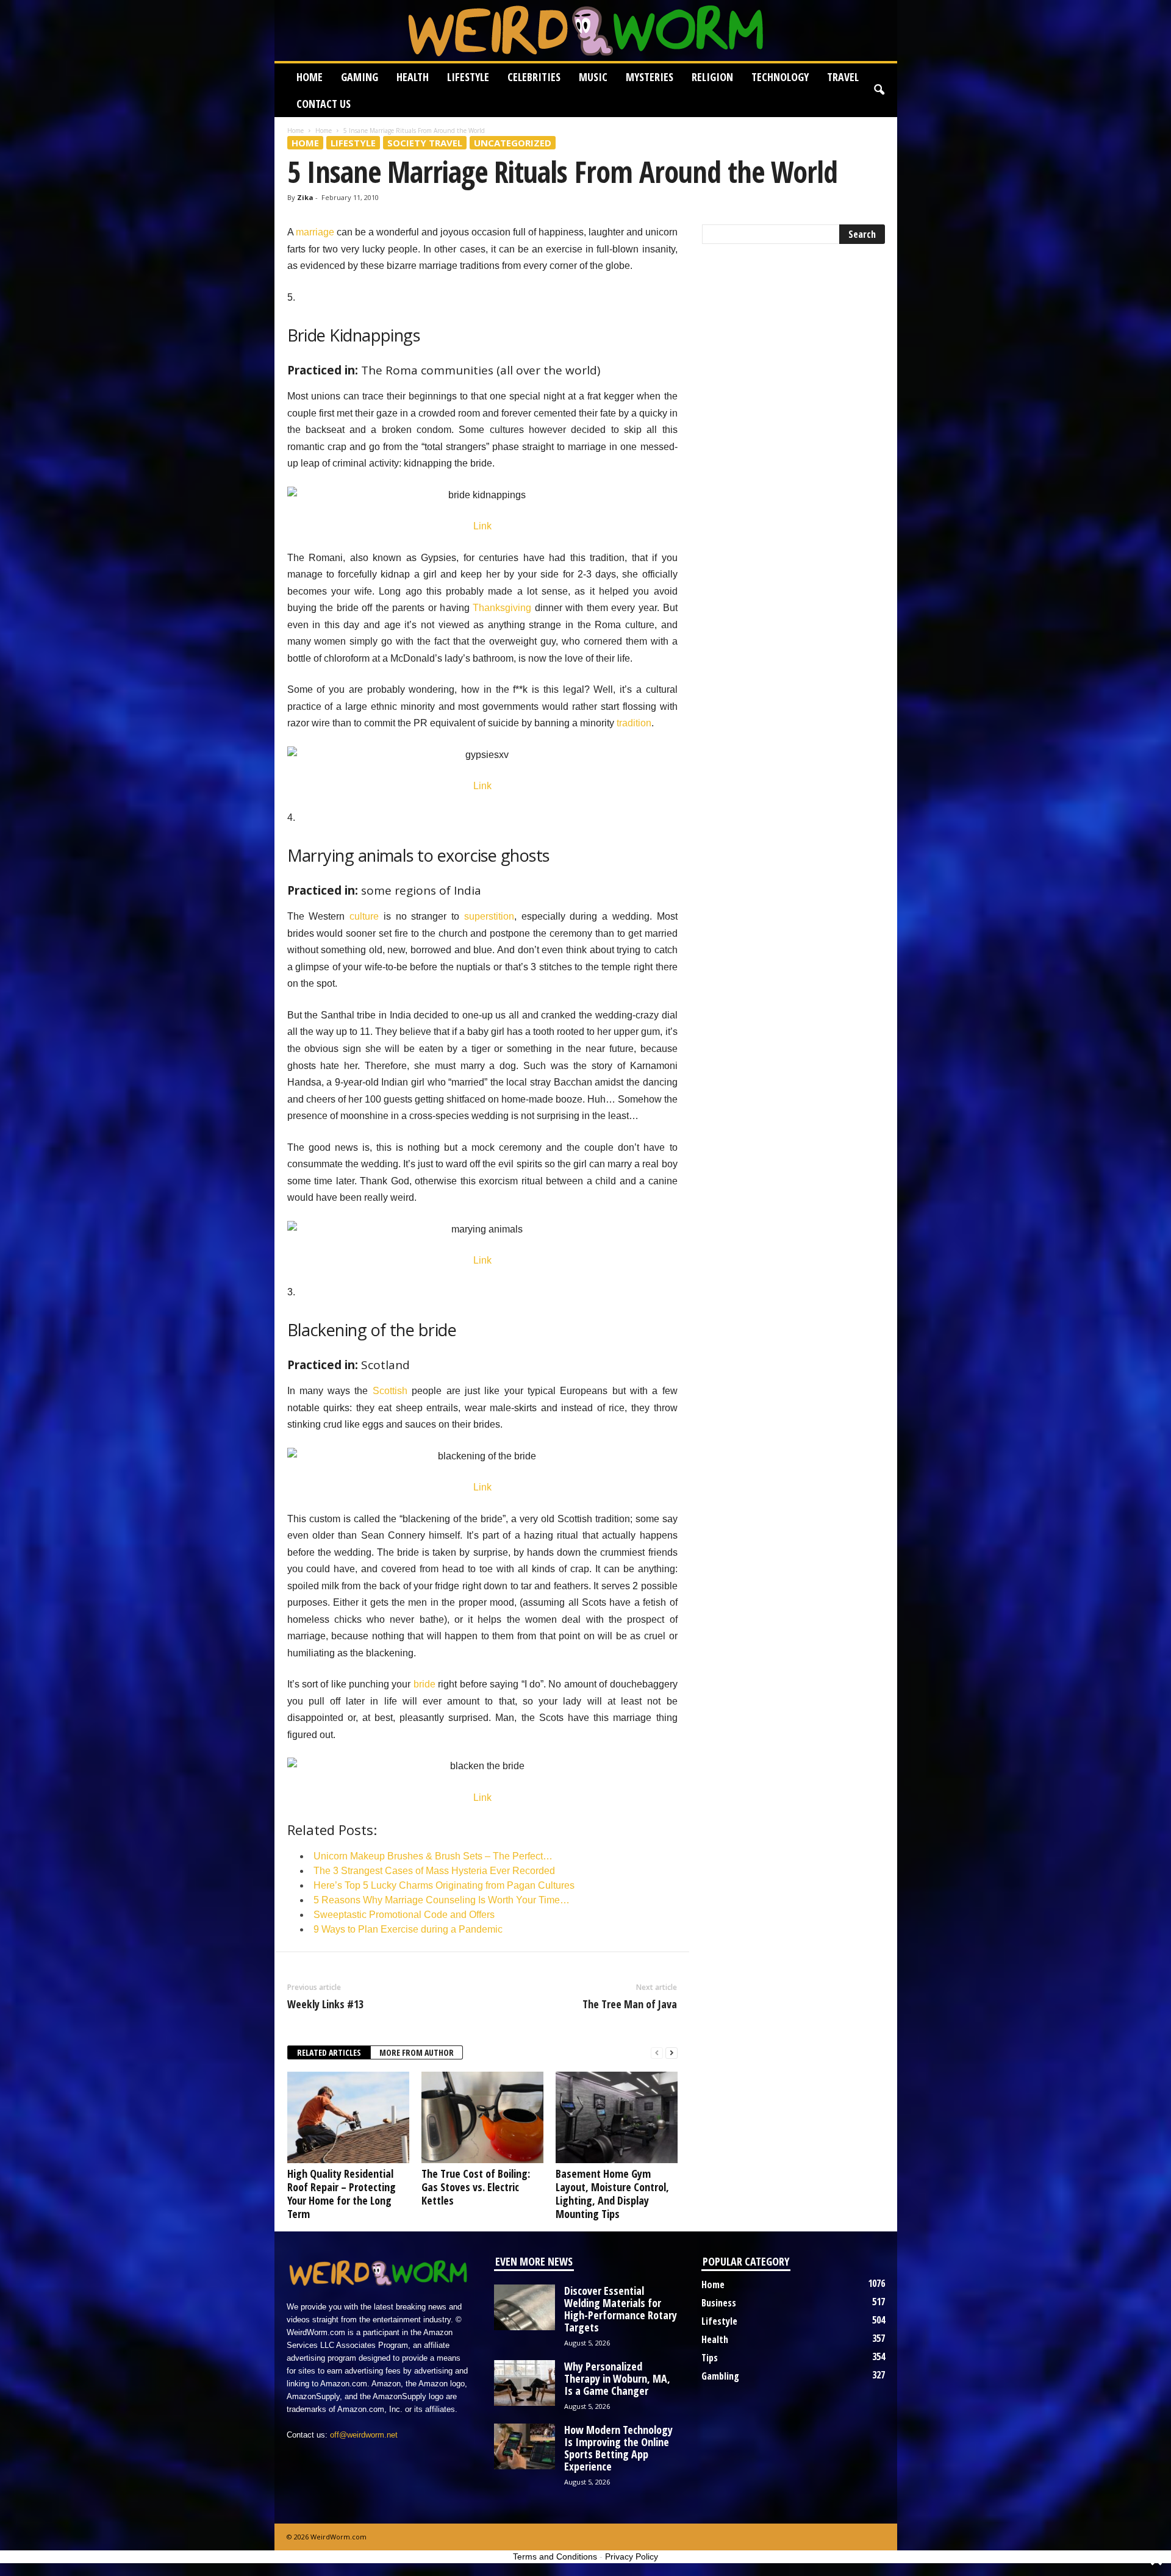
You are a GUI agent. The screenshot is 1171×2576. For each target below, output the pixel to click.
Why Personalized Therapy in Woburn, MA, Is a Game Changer (617, 2378)
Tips (710, 2358)
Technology (780, 77)
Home (310, 77)
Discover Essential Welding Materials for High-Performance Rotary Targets (621, 2309)
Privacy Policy (632, 2556)
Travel (843, 77)
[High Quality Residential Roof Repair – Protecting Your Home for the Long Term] (348, 2117)
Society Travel (425, 143)
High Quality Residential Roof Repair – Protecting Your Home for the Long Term (342, 2194)
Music (593, 77)
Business (719, 2303)
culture (364, 916)
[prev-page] (657, 2053)
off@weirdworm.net (364, 2435)
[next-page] (671, 2053)
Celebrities (534, 77)
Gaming (360, 77)
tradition (633, 723)
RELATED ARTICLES (329, 2052)
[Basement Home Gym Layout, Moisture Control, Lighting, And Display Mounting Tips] (617, 2117)
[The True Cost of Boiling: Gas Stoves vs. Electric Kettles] (482, 2117)
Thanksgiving (502, 608)
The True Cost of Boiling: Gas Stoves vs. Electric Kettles (476, 2187)
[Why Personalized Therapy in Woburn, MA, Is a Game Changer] (525, 2383)
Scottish (390, 1391)
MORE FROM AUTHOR (417, 2052)
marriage (315, 232)
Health (413, 77)
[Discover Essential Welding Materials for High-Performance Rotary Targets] (525, 2307)
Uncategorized (513, 143)
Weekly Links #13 (325, 2004)
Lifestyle (468, 77)
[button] (879, 90)
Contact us (324, 104)
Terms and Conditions (555, 2556)
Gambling (720, 2376)
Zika (305, 197)
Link (482, 526)
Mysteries (650, 77)
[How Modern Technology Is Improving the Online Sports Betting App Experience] (525, 2446)
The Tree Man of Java (630, 2004)
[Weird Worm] (586, 30)
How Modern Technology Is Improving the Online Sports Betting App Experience (618, 2448)
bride (424, 1684)
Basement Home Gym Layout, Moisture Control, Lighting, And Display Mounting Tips (612, 2194)
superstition (489, 916)
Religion (712, 77)
